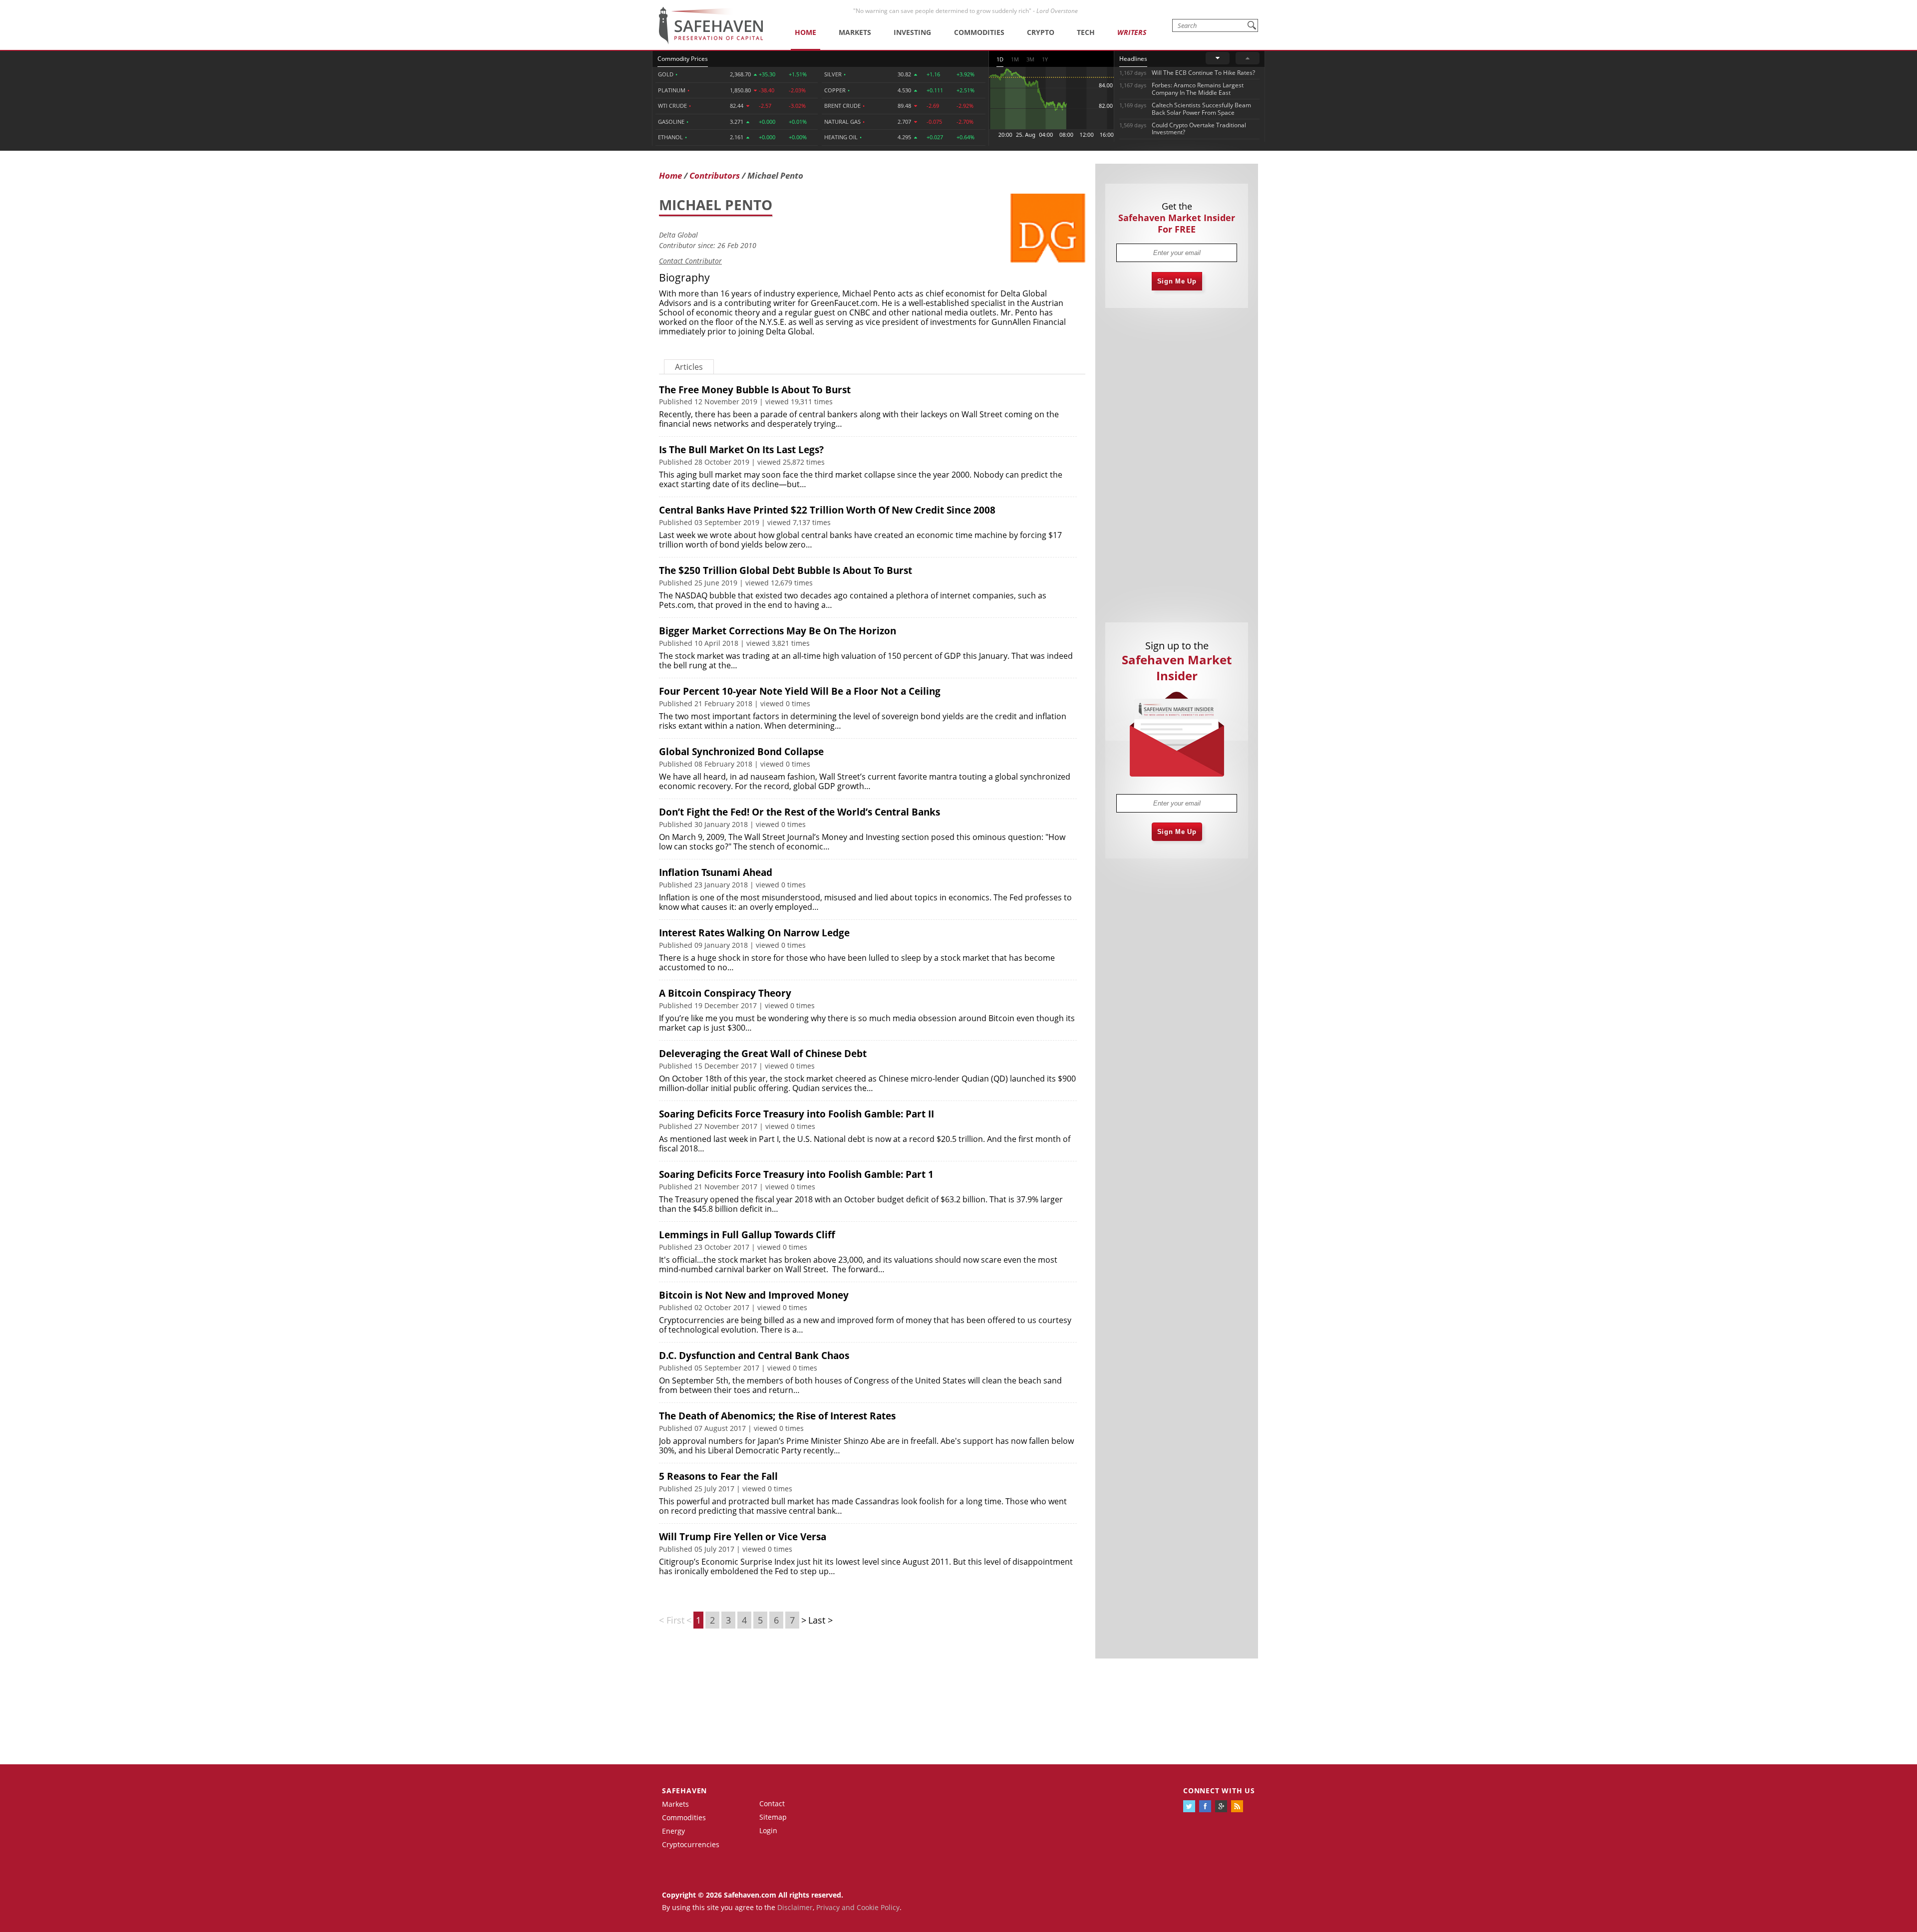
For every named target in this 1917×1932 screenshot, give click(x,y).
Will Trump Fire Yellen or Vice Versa (743, 1537)
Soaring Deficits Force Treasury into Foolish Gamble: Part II (797, 1114)
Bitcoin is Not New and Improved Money (754, 1295)
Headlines (1133, 59)
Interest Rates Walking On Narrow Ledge (754, 933)
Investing (912, 32)
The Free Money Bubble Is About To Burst (755, 390)
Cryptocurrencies (691, 1844)
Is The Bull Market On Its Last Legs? (741, 450)
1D (1000, 59)
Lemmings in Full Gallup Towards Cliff (747, 1235)
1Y (1045, 59)
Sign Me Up (1177, 281)
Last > (820, 1620)
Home (805, 32)
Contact (772, 1803)
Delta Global (678, 235)
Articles (689, 367)
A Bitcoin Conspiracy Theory (725, 993)
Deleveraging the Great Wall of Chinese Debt (763, 1054)
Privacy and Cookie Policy (858, 1907)
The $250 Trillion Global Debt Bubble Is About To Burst (786, 570)
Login (768, 1830)
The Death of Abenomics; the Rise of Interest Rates (777, 1416)
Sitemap (773, 1817)
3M (1030, 59)
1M (1015, 59)
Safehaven (684, 1791)
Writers (1132, 32)
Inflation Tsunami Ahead (716, 872)
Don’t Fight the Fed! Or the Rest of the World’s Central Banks (799, 812)
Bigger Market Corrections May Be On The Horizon (778, 631)
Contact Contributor (690, 261)
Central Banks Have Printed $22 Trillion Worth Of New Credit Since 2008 (827, 510)
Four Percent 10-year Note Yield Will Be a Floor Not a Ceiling (800, 691)
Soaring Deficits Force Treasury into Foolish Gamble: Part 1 (796, 1174)
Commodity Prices (683, 59)
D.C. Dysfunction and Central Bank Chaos (754, 1356)
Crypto (1041, 32)
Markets (855, 32)
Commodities (979, 32)
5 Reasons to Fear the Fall (718, 1476)
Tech (1086, 32)
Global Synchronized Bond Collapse (741, 752)
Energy (673, 1831)
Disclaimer (795, 1907)
